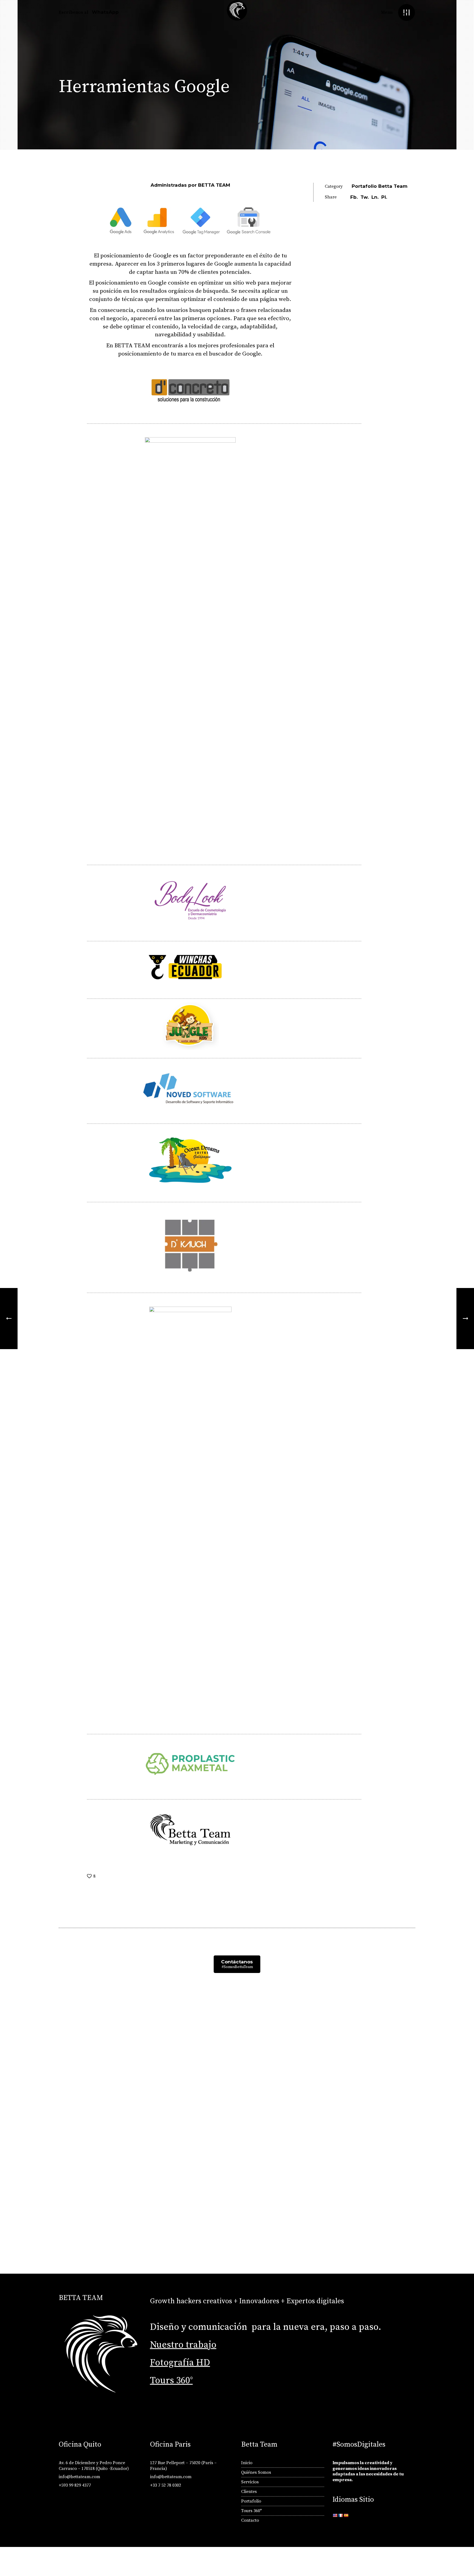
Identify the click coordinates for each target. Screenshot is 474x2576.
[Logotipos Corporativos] (465, 1319)
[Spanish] (346, 2515)
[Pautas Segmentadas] (9, 1319)
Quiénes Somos (256, 2472)
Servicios (250, 2482)
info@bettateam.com (79, 2477)
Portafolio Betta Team (380, 186)
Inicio (247, 2463)
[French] (340, 2515)
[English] (335, 2515)
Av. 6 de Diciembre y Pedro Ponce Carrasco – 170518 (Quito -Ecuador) (94, 2466)
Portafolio (251, 2501)
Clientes (249, 2492)
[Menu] (406, 12)
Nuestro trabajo (183, 2345)
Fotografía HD (180, 2363)
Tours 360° (171, 2381)
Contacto (250, 2520)
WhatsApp (105, 12)
